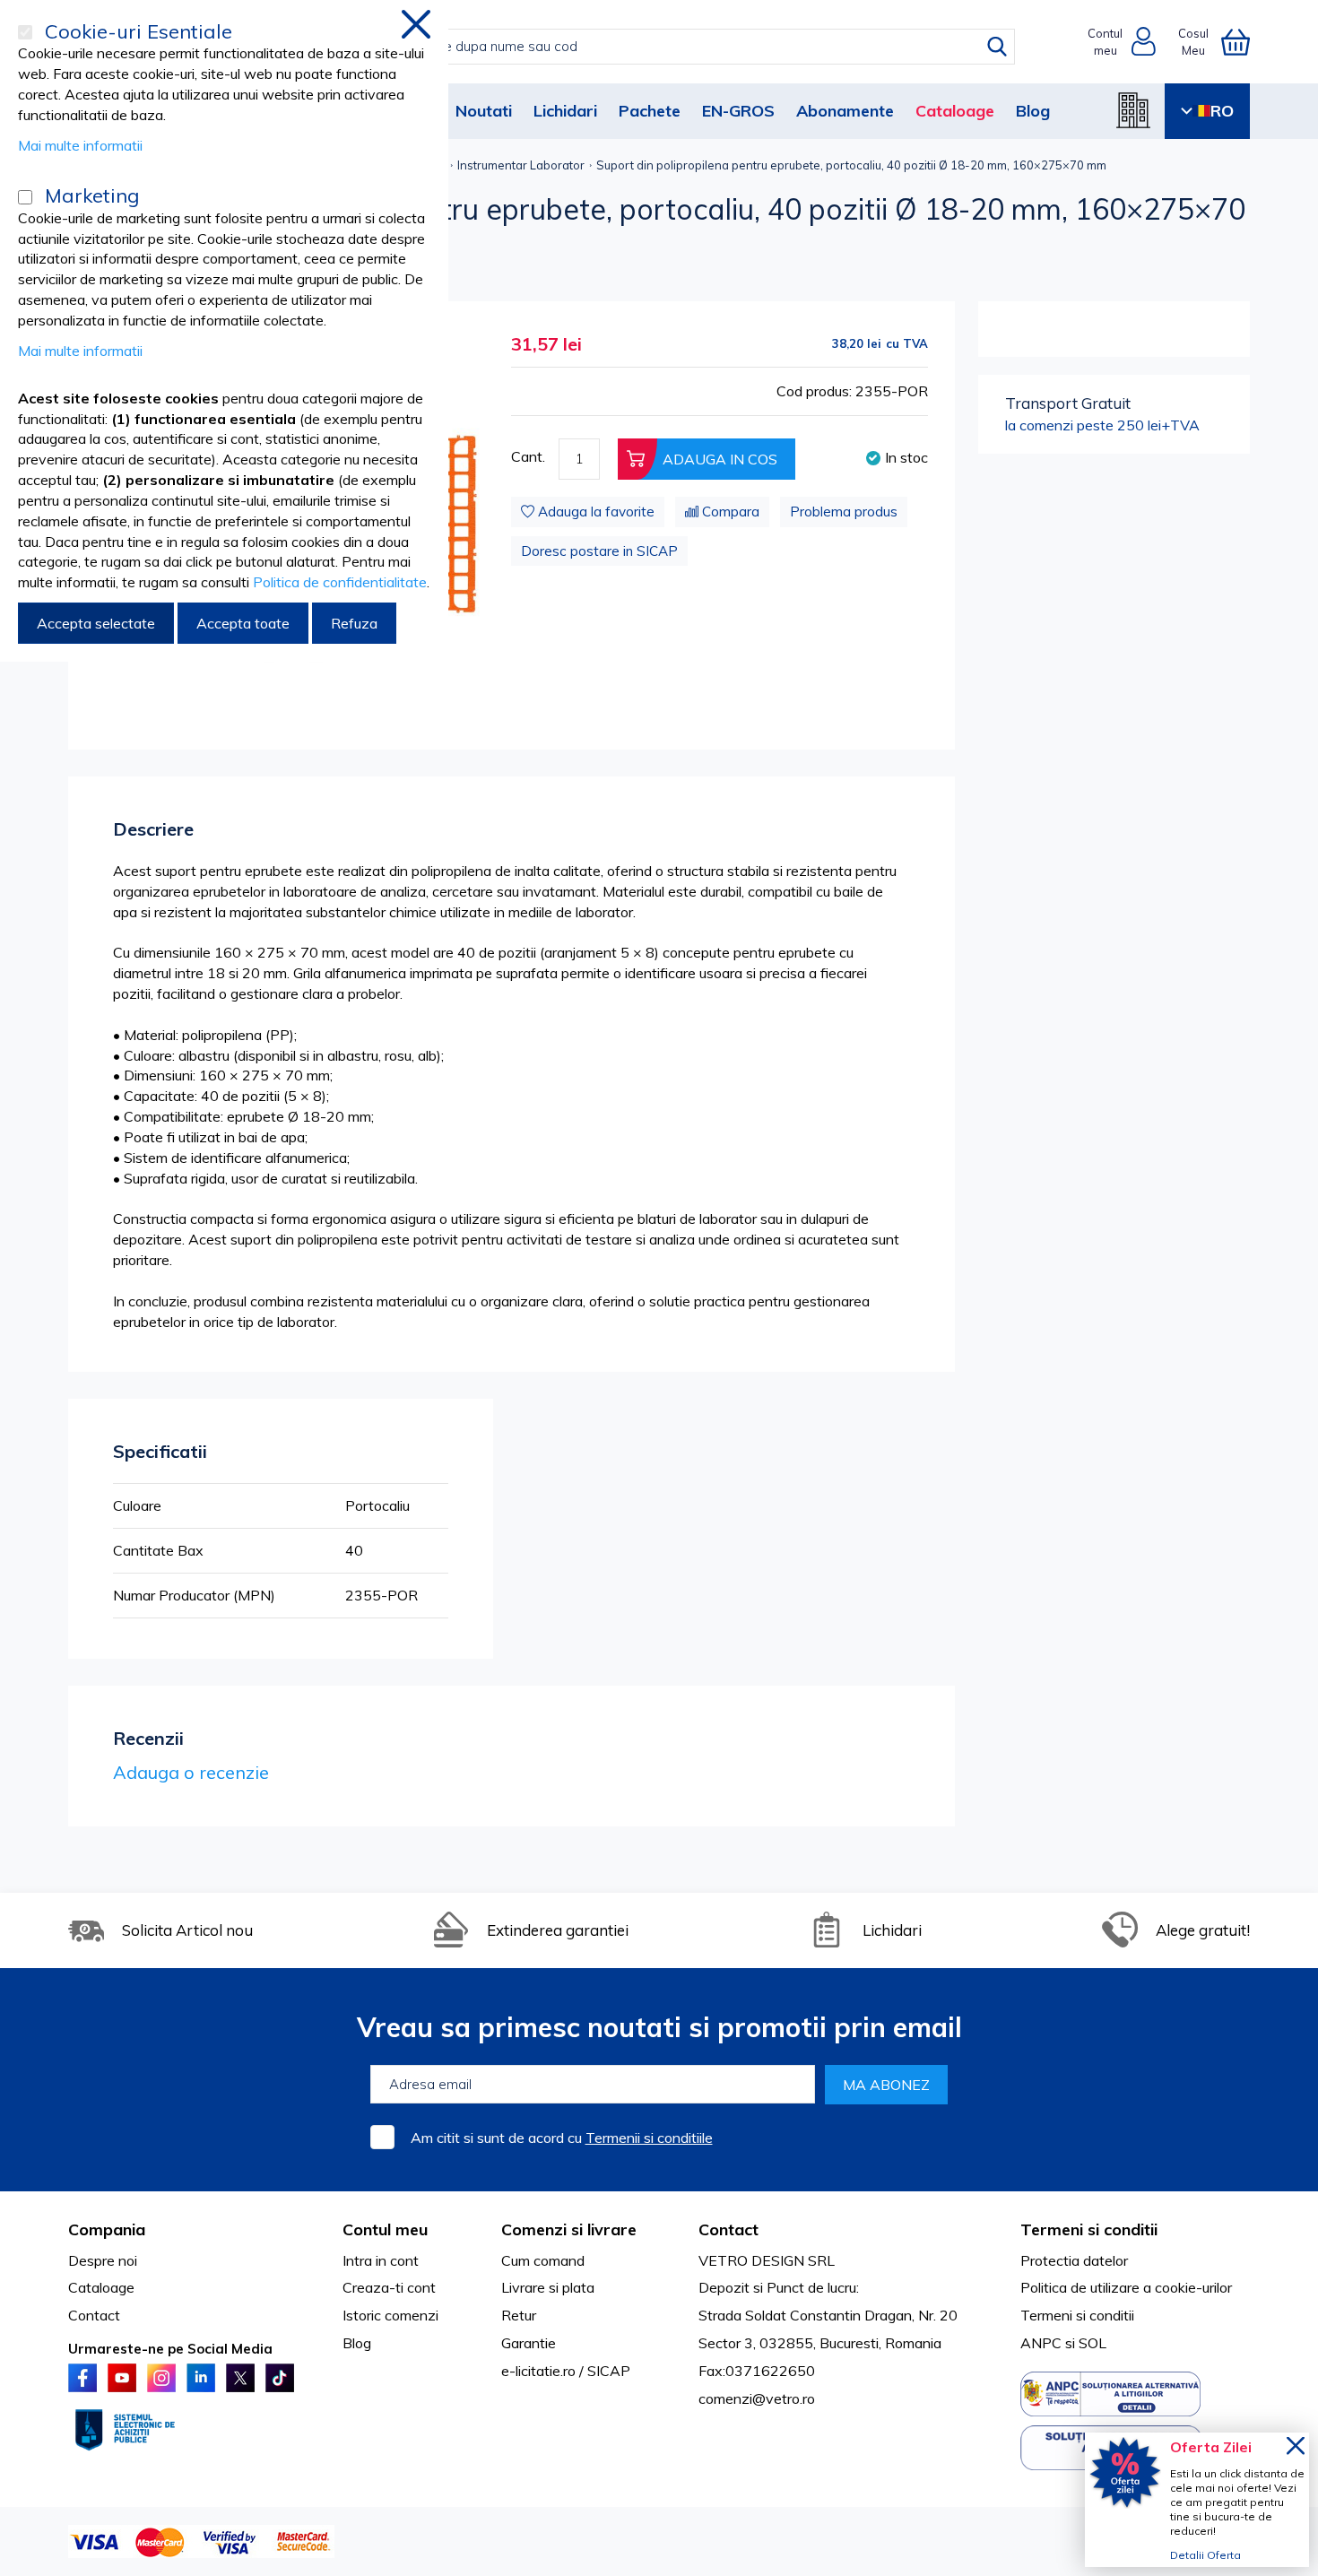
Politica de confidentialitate (340, 582)
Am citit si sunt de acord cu (562, 2138)
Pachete (650, 111)
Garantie (529, 2343)
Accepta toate (243, 623)
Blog (1033, 111)
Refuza (354, 623)
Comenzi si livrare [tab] (569, 2229)
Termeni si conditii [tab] (1089, 2229)
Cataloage (955, 111)
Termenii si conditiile (649, 2138)
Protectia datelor (1074, 2260)
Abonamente (845, 111)
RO (1222, 111)
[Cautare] (997, 47)
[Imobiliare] (1133, 110)
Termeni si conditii (1077, 2315)
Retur (519, 2315)
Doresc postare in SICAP (599, 551)
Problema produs (844, 512)
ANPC (1041, 2343)
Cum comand (543, 2260)
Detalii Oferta (1205, 2555)
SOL (1093, 2343)
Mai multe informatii (80, 145)
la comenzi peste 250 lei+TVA (1102, 413)
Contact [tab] (728, 2229)
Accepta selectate (96, 623)
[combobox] (677, 47)
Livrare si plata (548, 2287)
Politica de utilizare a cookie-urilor (1126, 2287)
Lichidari (565, 111)
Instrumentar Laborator (521, 165)
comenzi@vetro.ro (757, 2398)
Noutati (484, 111)
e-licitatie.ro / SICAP (566, 2371)
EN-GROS (738, 111)
